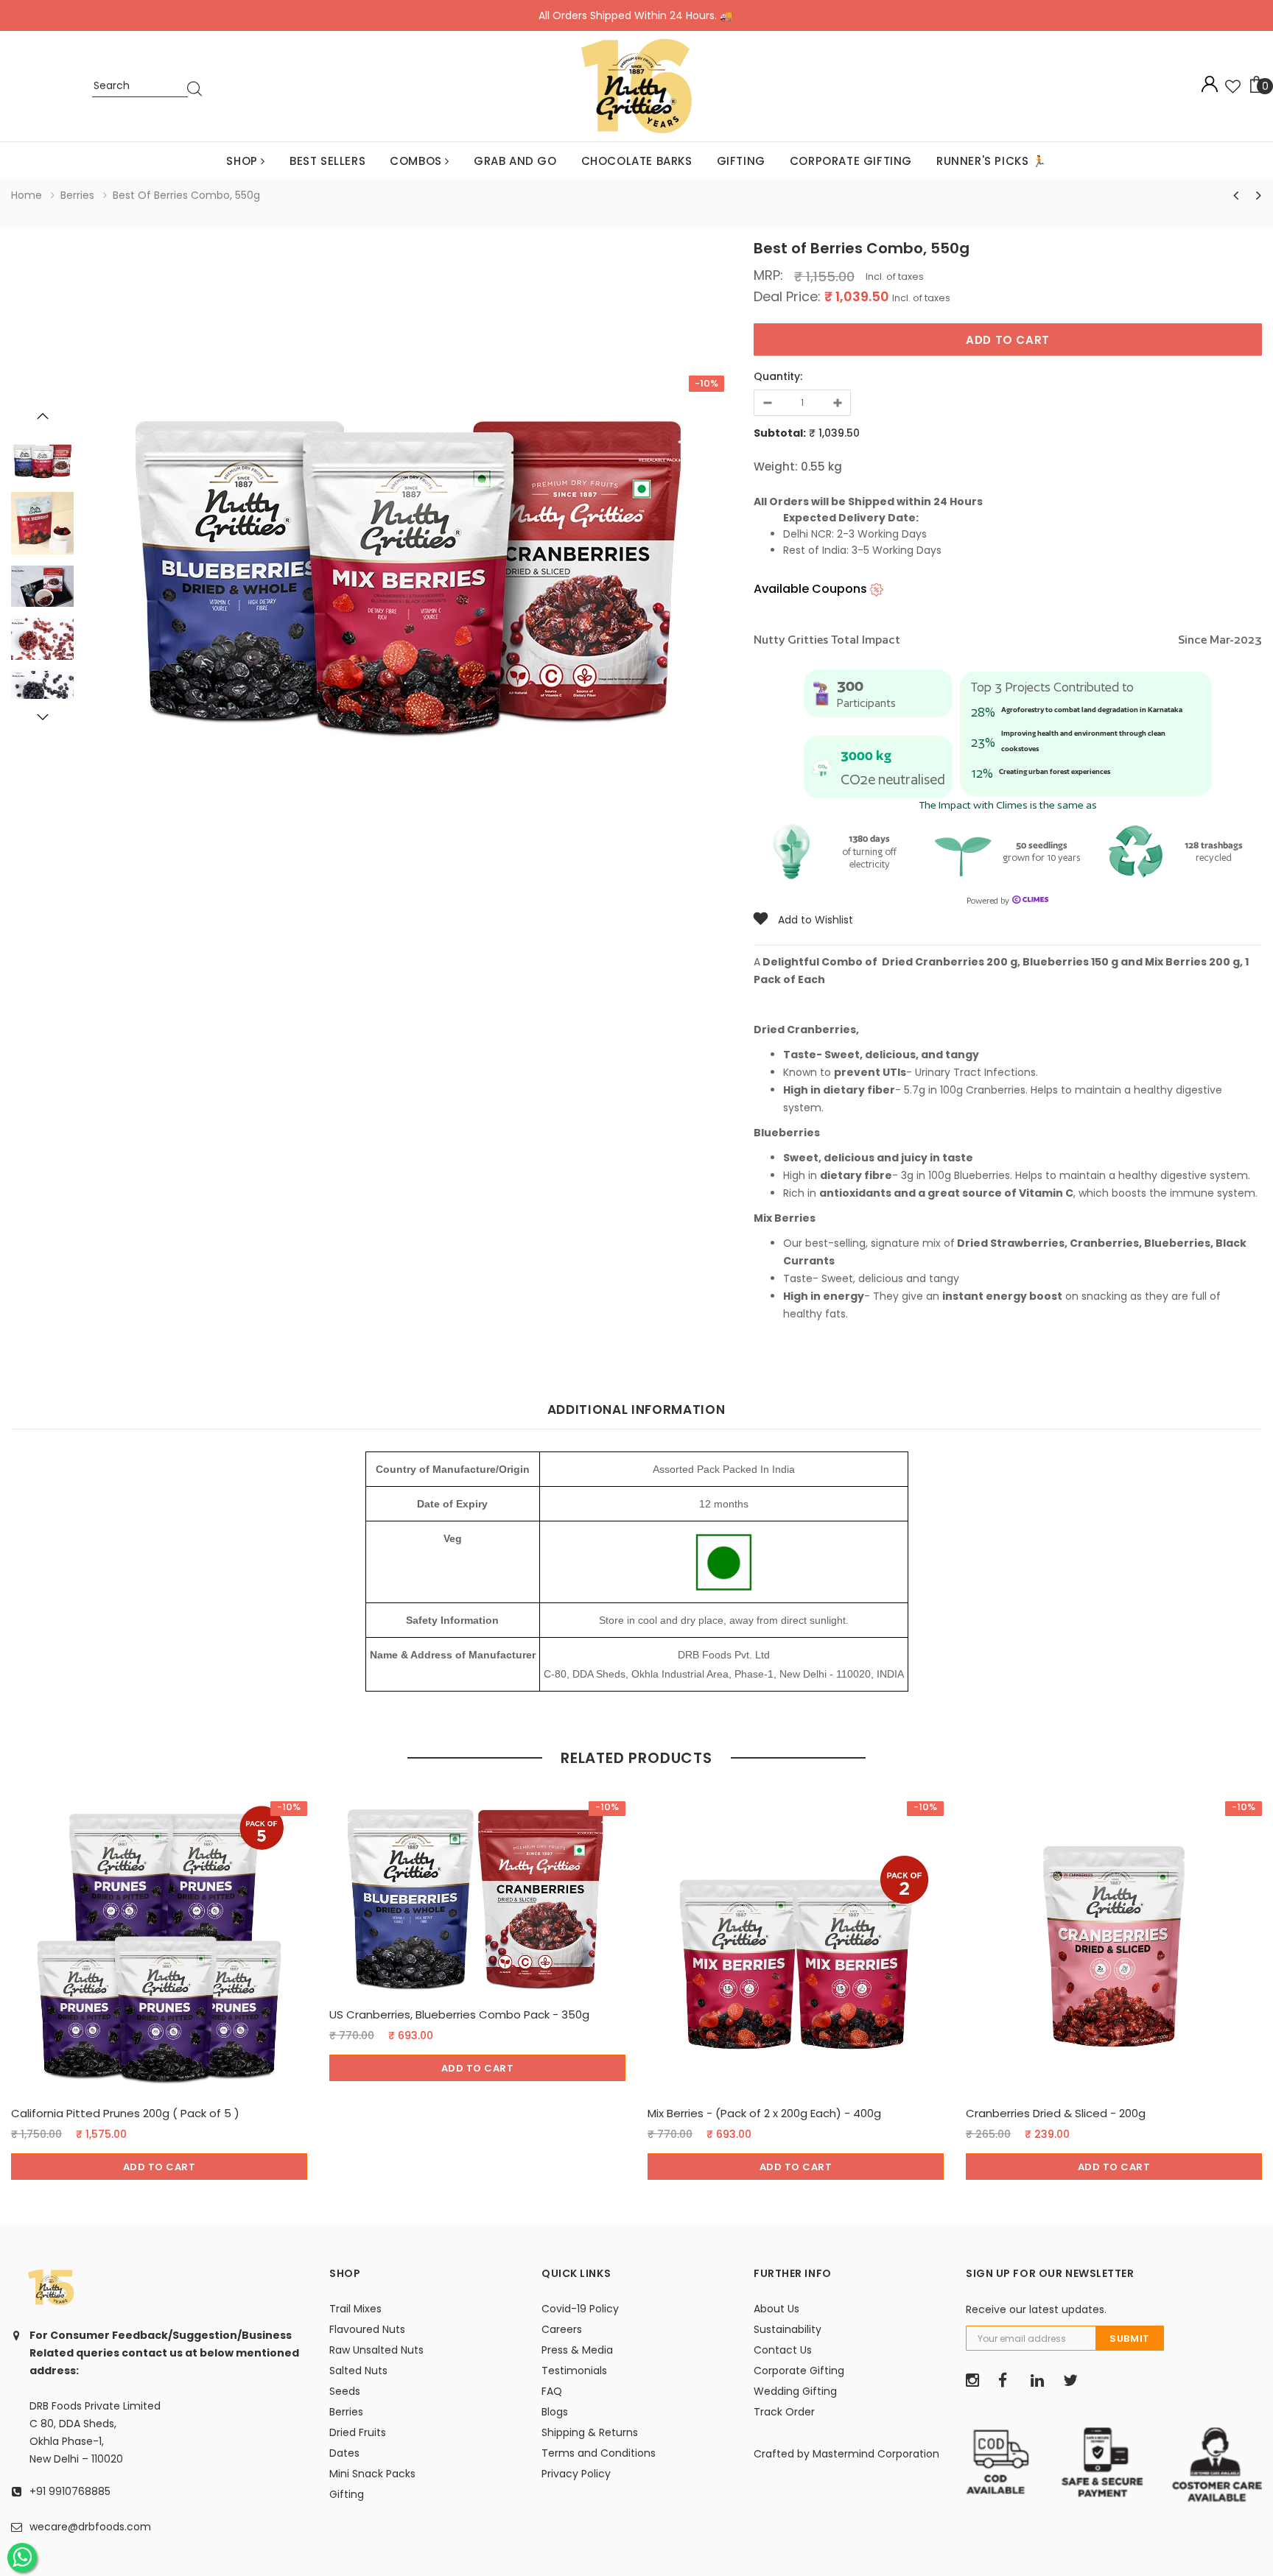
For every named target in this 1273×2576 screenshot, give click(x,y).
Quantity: (778, 376)
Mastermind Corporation (876, 2454)
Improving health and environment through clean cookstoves (1083, 741)
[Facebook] (1009, 2381)
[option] (408, 567)
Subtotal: (780, 433)
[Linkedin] (1042, 2381)
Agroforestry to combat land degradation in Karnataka (1092, 710)
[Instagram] (977, 2381)
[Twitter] (1074, 2381)
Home (27, 195)
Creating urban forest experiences (1055, 771)
